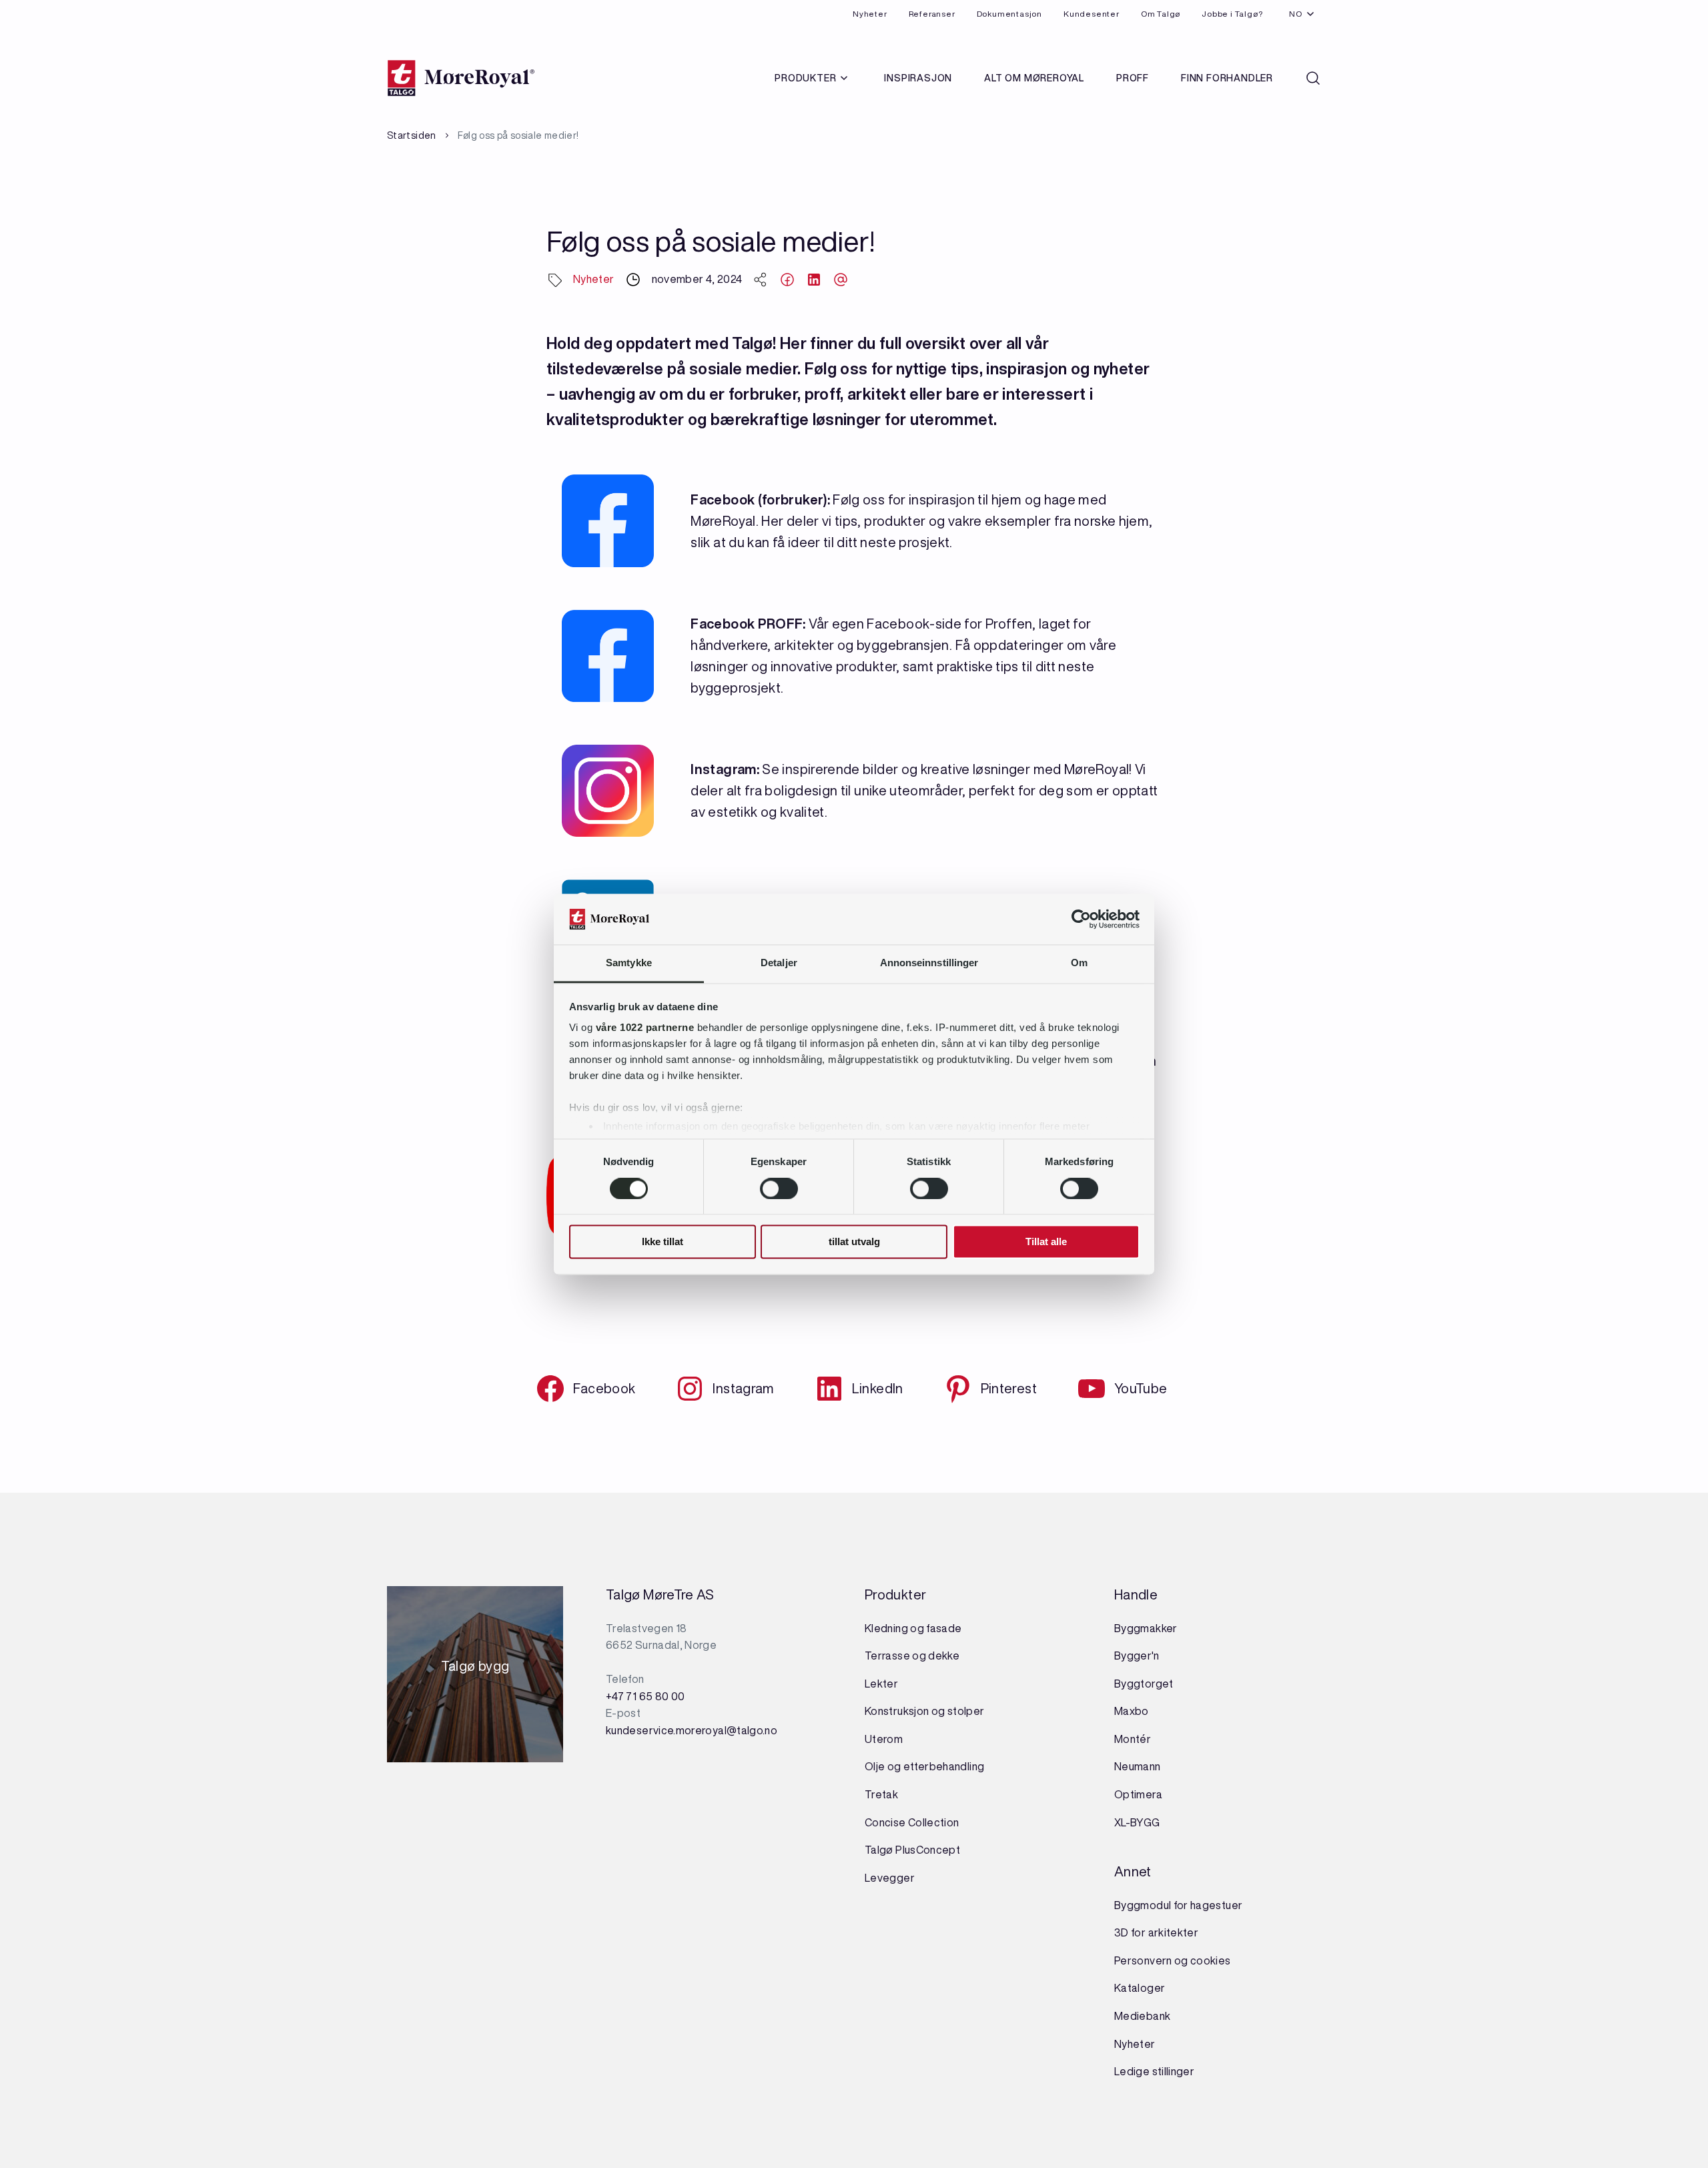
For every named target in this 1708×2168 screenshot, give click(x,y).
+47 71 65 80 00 (645, 1696)
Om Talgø (1161, 14)
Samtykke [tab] (629, 963)
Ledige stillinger (1154, 2071)
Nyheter (870, 14)
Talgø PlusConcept (912, 1850)
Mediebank (1142, 2016)
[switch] (779, 1188)
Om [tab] (1079, 963)
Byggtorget (1145, 1684)
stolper (964, 1711)
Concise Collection (912, 1822)
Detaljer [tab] (779, 963)
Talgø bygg (475, 1670)
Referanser (932, 14)
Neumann (1138, 1766)
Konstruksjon (898, 1711)
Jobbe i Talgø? (1232, 14)
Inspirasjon (918, 78)
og (938, 1711)
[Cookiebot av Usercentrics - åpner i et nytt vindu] (1081, 919)
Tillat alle (1046, 1242)
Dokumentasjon (1009, 14)
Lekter (881, 1684)
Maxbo (1132, 1711)
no (1296, 14)
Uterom (884, 1739)
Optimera (1138, 1794)
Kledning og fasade (913, 1628)
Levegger (890, 1878)
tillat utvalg (854, 1242)
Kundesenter (1092, 14)
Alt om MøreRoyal (1034, 78)
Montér (1133, 1739)
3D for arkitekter (1156, 1932)
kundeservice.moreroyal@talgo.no (692, 1730)
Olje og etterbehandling (924, 1766)
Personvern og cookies (1173, 1960)
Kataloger (1140, 1988)
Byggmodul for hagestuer (1178, 1905)
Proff (1133, 78)
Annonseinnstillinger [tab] (929, 963)
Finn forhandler (1227, 78)
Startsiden (412, 135)
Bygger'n (1137, 1656)
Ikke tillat (663, 1242)
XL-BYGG (1137, 1822)
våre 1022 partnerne (645, 1028)
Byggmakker (1146, 1628)
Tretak (881, 1794)
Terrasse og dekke (912, 1656)
